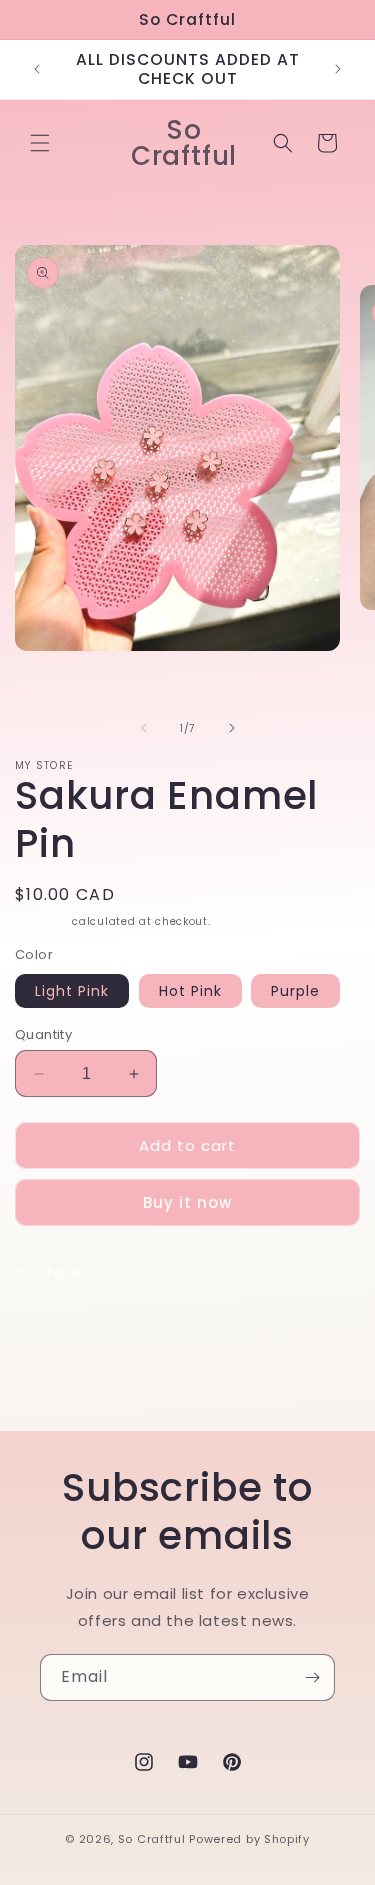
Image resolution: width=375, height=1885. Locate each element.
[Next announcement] (338, 69)
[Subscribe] (312, 1677)
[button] (40, 143)
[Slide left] (144, 728)
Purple (295, 991)
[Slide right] (232, 728)
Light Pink (72, 991)
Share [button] (59, 1273)
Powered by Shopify (249, 1839)
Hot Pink (190, 991)
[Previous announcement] (37, 69)
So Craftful (152, 1839)
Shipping (42, 921)
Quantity (43, 1034)
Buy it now (187, 1202)
